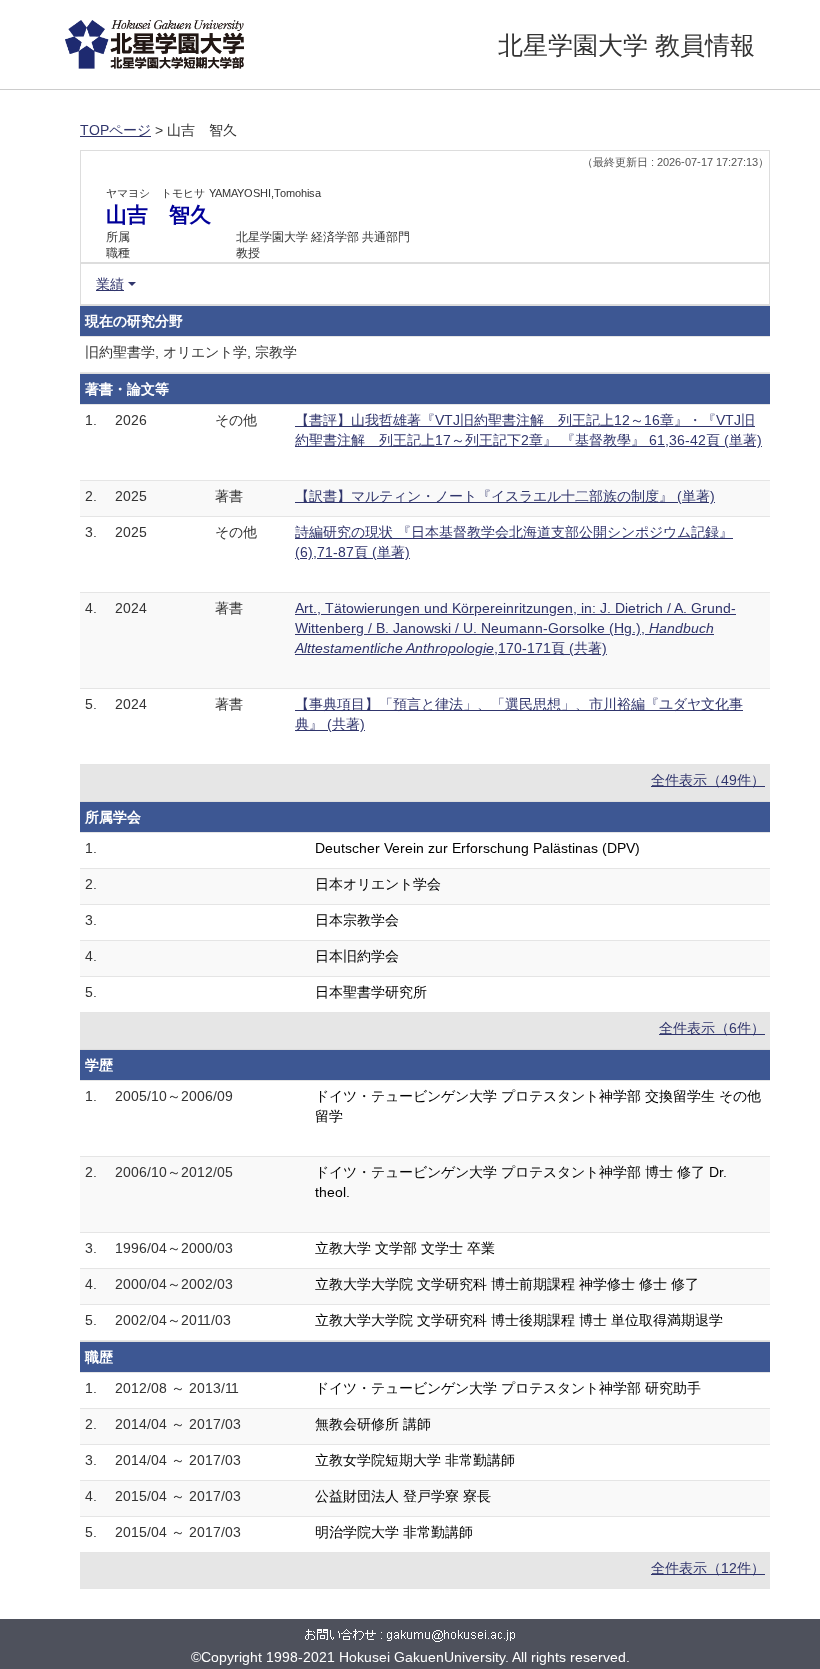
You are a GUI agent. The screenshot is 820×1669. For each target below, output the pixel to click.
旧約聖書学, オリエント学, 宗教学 (191, 352)
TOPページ (115, 130)
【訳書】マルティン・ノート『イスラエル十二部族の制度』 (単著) (505, 496)
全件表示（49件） (708, 780)
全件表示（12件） (708, 1568)
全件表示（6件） (712, 1028)
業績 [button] (110, 284)
